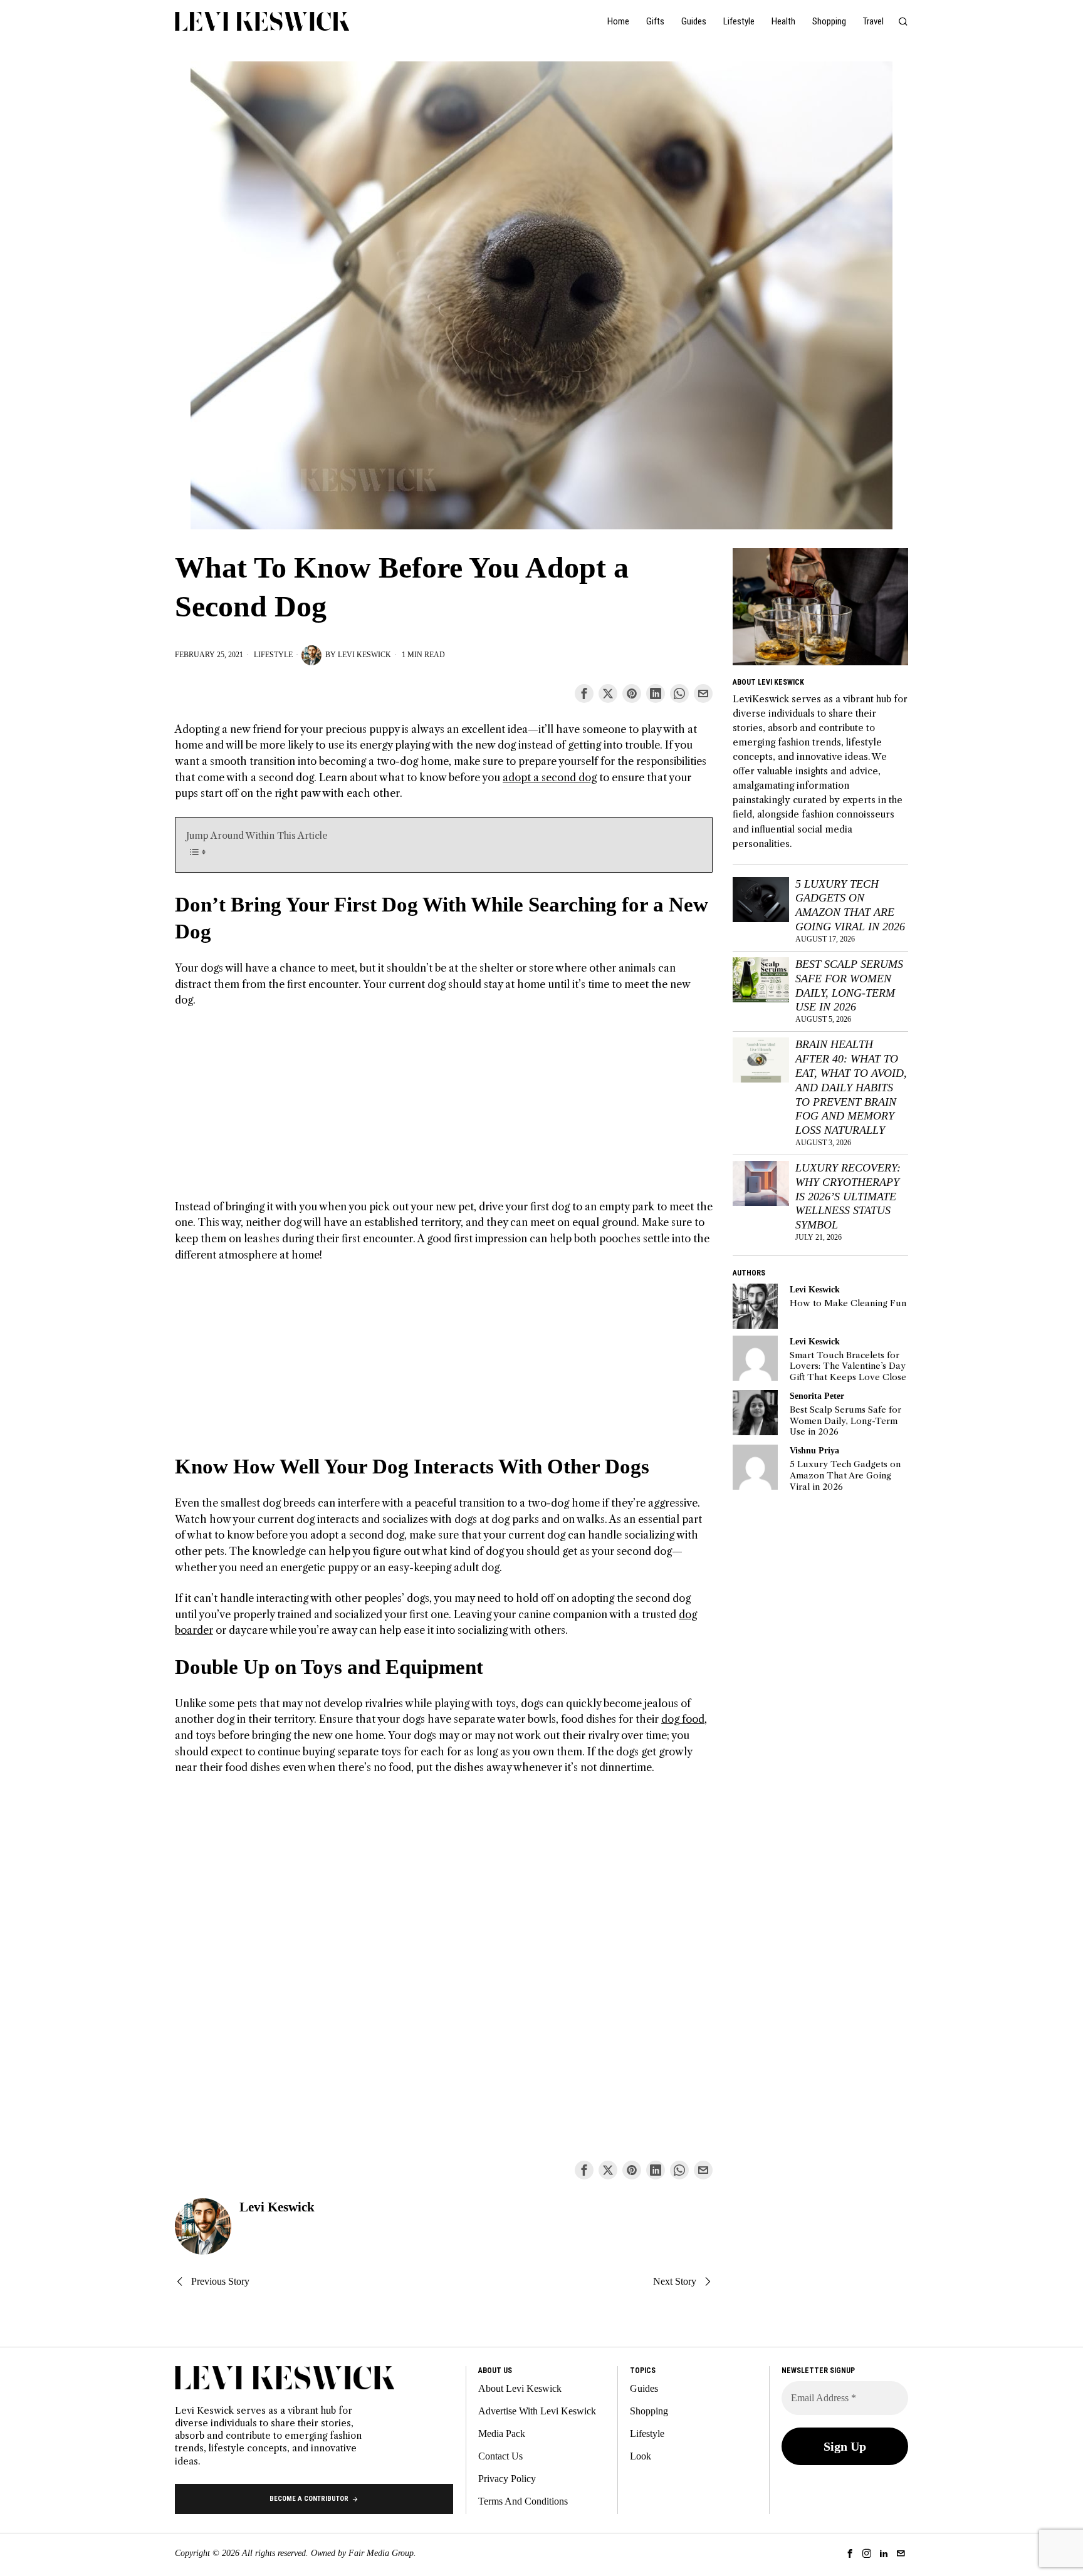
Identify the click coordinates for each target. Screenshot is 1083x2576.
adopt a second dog (550, 777)
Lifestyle (273, 655)
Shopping (649, 2411)
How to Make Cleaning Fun (848, 1303)
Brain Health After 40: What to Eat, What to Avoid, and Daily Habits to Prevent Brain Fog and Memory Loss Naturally (851, 1087)
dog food (683, 1719)
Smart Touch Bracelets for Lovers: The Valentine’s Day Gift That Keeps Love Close (848, 1366)
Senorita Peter (817, 1396)
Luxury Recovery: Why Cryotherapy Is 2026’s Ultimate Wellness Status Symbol (848, 1196)
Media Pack (502, 2433)
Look (641, 2456)
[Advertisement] (444, 1111)
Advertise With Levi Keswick (537, 2411)
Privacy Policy (507, 2479)
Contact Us (500, 2456)
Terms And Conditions (523, 2501)
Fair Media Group (381, 2553)
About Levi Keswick (520, 2388)
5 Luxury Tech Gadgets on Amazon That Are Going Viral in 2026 (850, 906)
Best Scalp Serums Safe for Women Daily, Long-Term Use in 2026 (849, 986)
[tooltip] (584, 693)
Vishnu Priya (814, 1450)
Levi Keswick (364, 655)
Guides (644, 2388)
